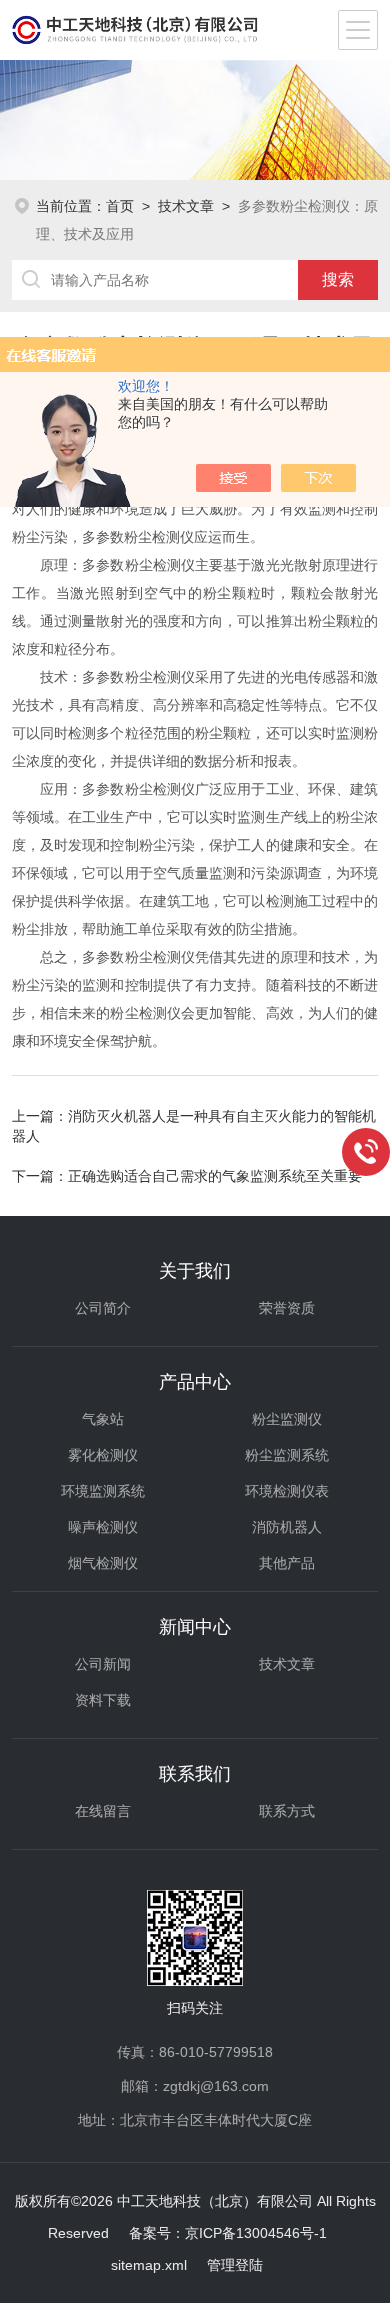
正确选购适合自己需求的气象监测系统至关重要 (215, 1176)
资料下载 (103, 1700)
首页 (120, 206)
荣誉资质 (287, 1308)
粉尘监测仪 (287, 1419)
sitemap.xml (149, 2265)
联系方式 (287, 1811)
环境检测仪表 (287, 1491)
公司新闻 (103, 1664)
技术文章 (186, 206)
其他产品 (287, 1563)
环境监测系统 (103, 1491)
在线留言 (103, 1811)
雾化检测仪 (103, 1455)
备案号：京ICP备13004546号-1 (228, 2233)
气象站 (103, 1419)
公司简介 (103, 1308)
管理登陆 (235, 2265)
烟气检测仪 (103, 1563)
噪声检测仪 (103, 1527)
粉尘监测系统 (287, 1455)
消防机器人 (287, 1527)
